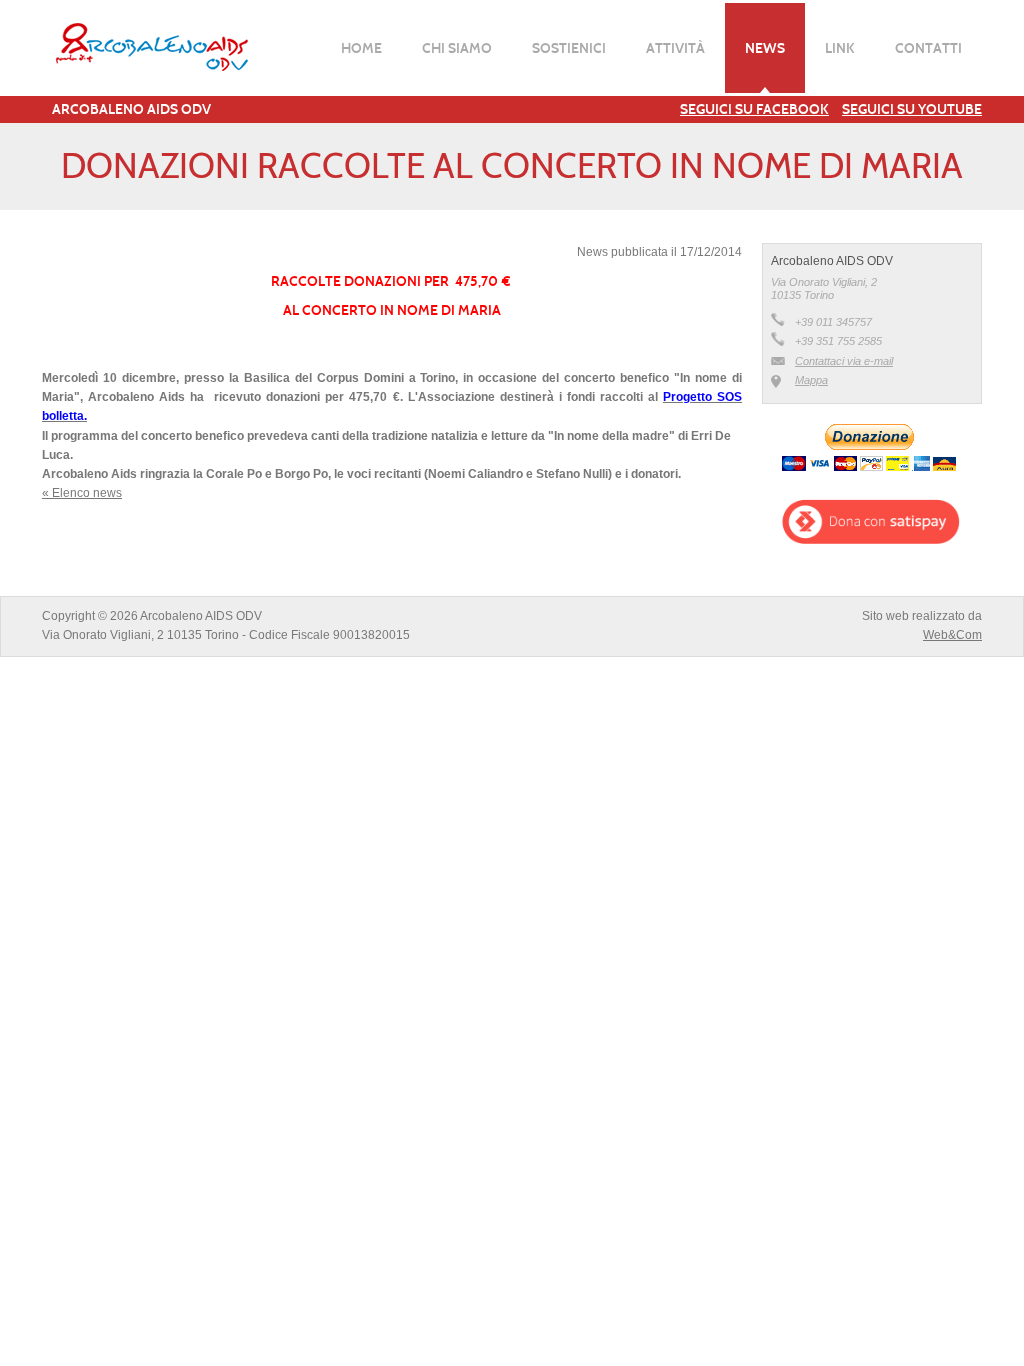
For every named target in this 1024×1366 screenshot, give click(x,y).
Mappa (811, 380)
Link (840, 48)
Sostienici (569, 48)
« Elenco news (82, 493)
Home (361, 48)
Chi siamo (457, 48)
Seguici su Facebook (754, 109)
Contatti (928, 48)
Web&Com (952, 635)
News (765, 48)
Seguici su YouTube (912, 109)
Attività (675, 48)
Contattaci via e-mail (844, 361)
